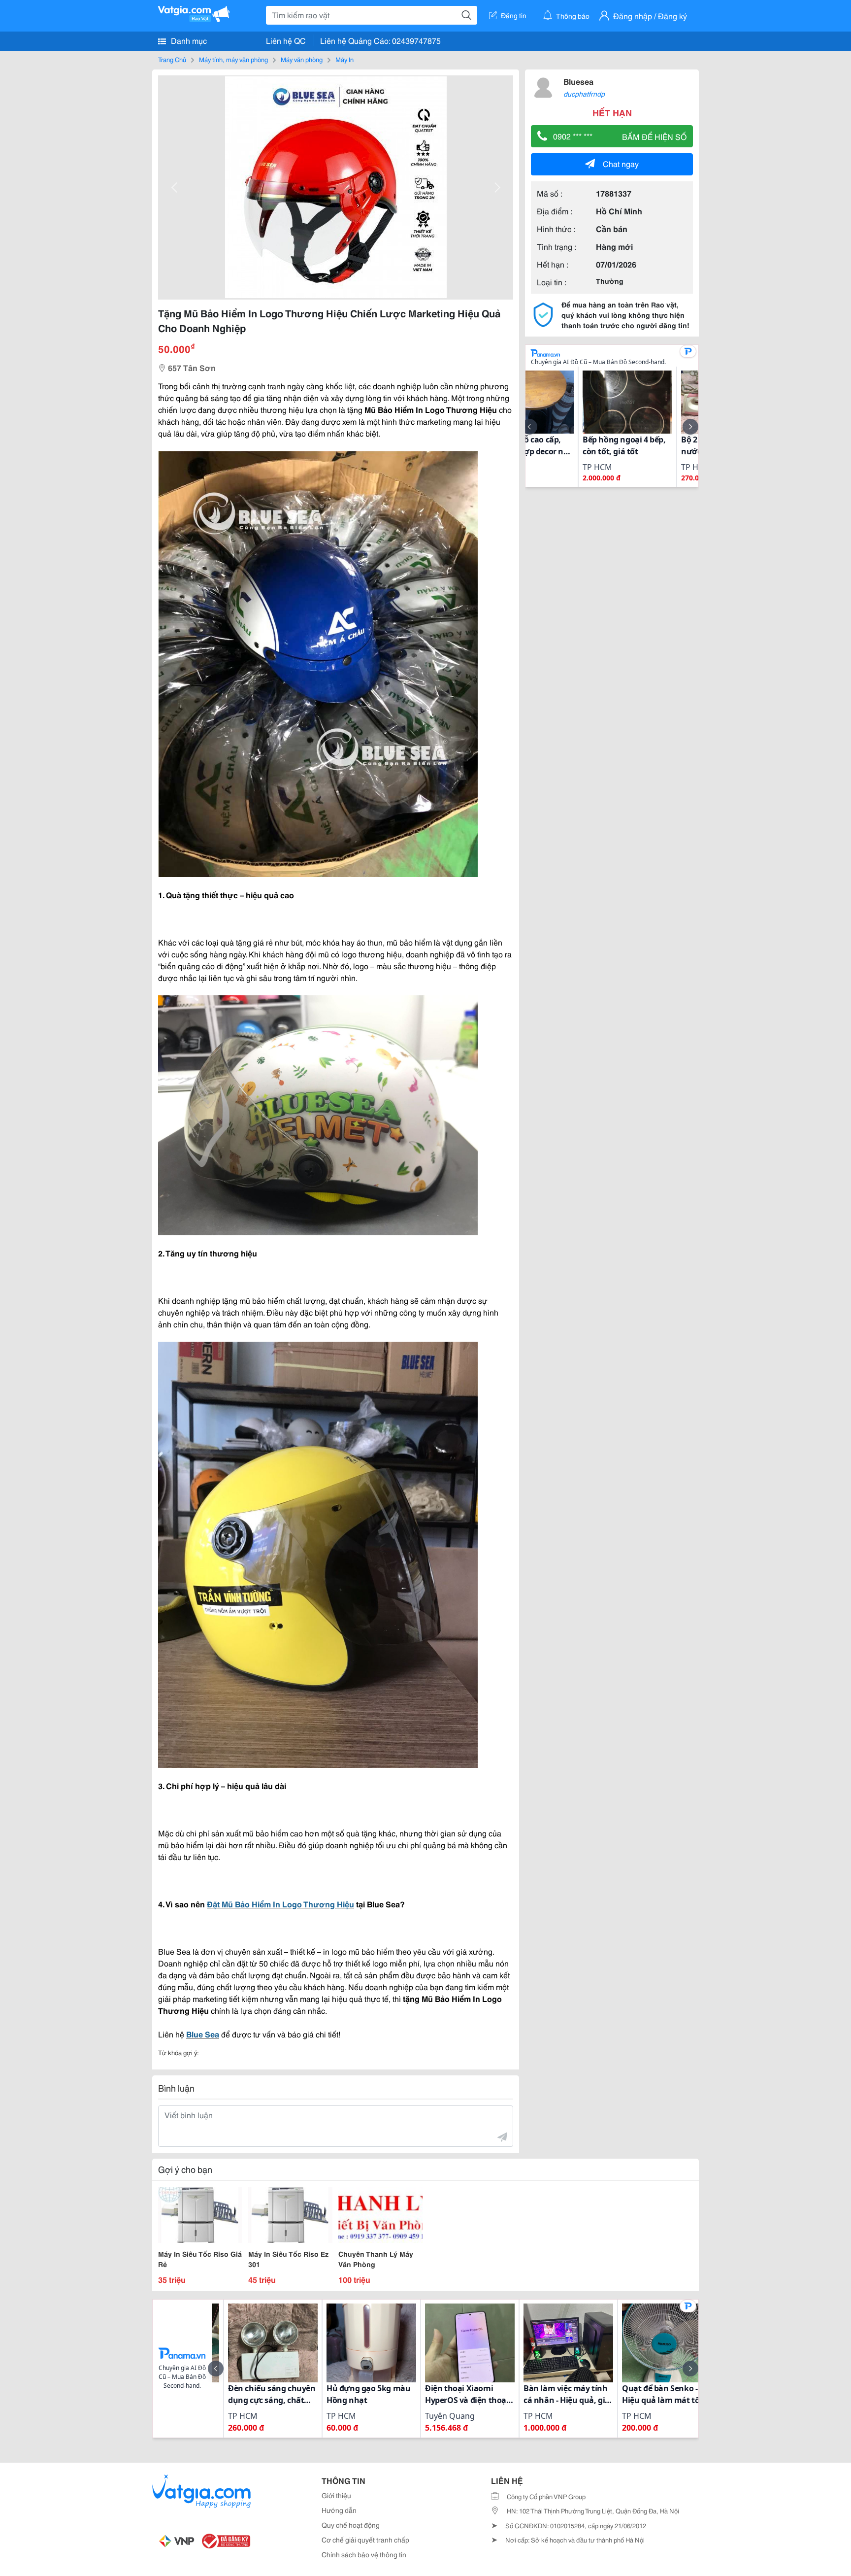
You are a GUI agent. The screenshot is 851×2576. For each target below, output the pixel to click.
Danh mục (188, 40)
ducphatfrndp (584, 94)
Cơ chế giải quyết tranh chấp (365, 2540)
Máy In (344, 59)
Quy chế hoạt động (351, 2525)
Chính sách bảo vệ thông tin (364, 2554)
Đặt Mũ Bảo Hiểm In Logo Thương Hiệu (280, 1904)
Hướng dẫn (339, 2510)
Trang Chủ (172, 59)
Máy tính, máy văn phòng (233, 59)
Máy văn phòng (302, 59)
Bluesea (578, 81)
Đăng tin (514, 15)
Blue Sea (203, 2034)
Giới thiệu (336, 2495)
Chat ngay (621, 163)
